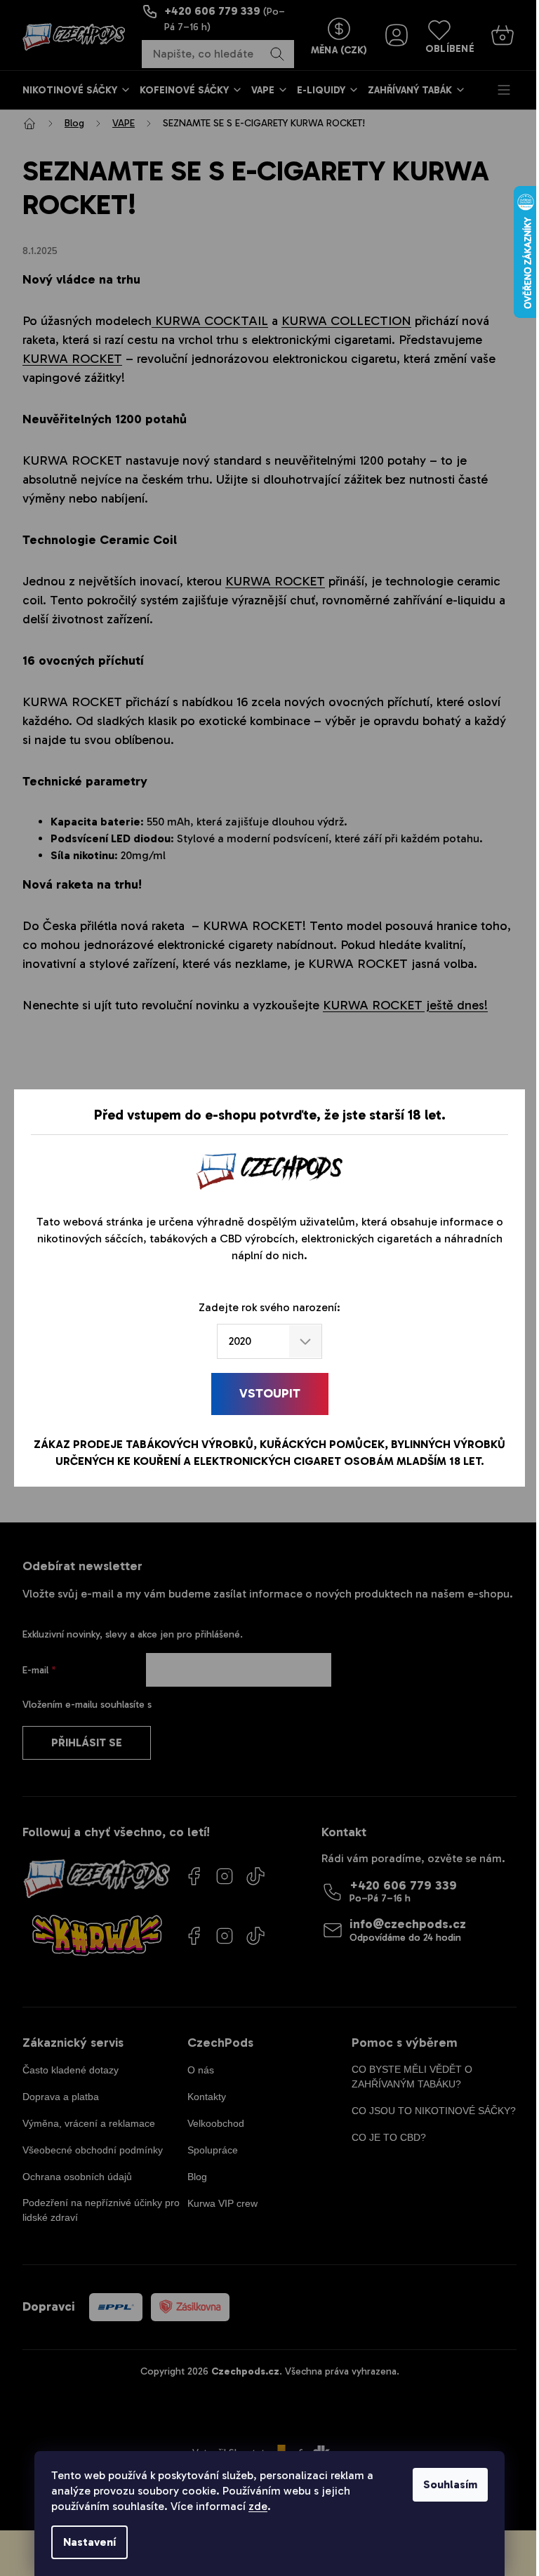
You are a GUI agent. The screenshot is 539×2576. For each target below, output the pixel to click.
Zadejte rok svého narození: (269, 1307)
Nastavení (89, 2542)
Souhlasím (450, 2484)
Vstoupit (270, 1393)
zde (258, 2506)
